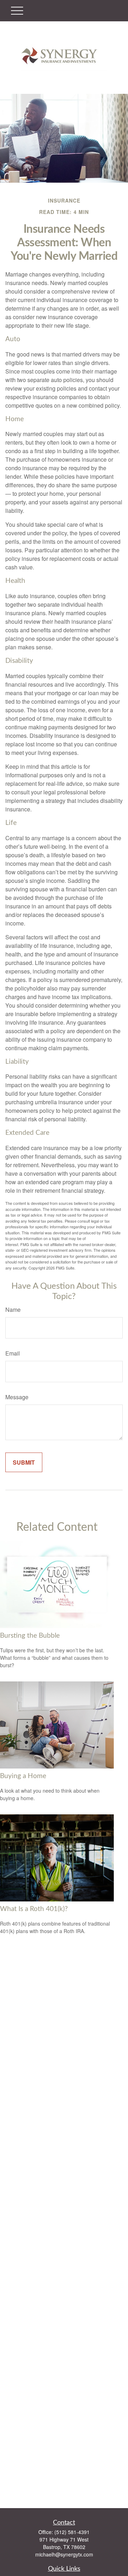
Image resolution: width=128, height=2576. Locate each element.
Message (17, 1397)
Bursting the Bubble (30, 1636)
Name (13, 1310)
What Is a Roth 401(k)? (34, 1909)
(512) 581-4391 (72, 2532)
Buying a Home (23, 1776)
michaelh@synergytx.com (64, 2554)
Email (13, 1353)
